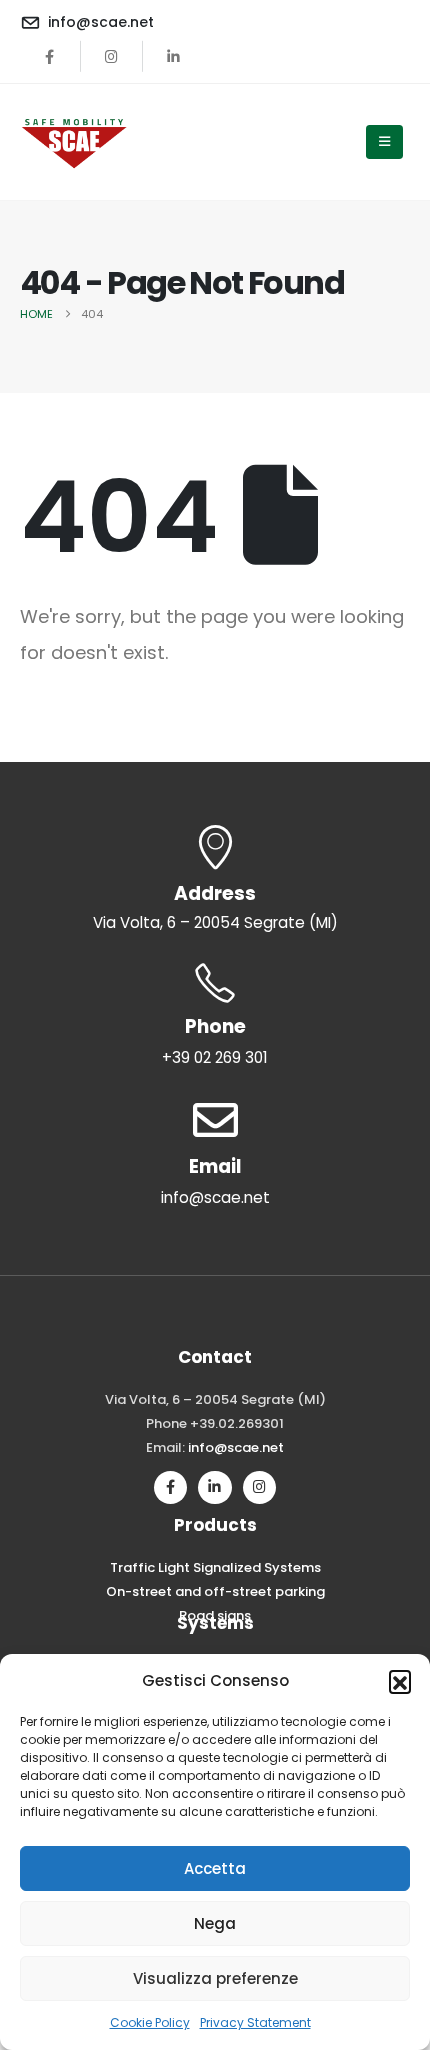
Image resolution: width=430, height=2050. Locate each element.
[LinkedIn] (174, 56)
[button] (400, 1681)
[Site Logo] (75, 142)
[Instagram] (112, 56)
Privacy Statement (255, 2022)
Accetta (215, 1868)
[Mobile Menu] (384, 142)
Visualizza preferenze (215, 1978)
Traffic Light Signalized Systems (215, 1567)
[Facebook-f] (170, 1487)
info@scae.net (236, 1447)
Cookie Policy (150, 2022)
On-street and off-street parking (215, 1591)
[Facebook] (50, 56)
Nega (215, 1923)
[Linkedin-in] (214, 1487)
